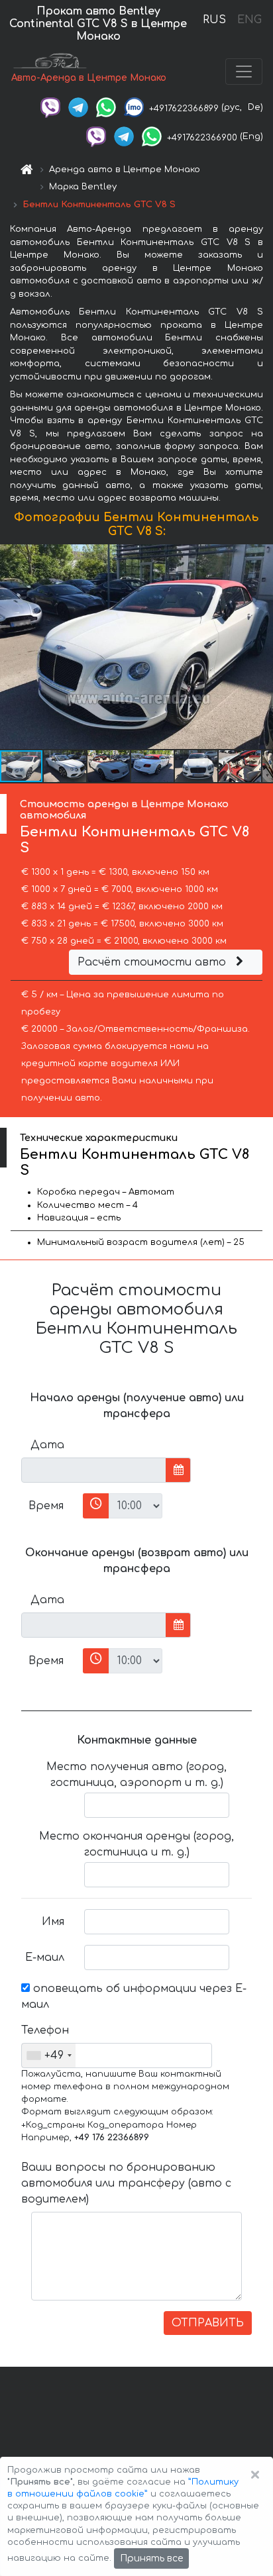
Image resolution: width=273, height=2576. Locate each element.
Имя (53, 1922)
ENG (249, 20)
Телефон (45, 2030)
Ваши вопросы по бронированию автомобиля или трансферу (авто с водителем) (126, 2183)
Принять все (151, 2558)
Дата (47, 1445)
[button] (66, 766)
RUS (214, 20)
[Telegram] (78, 107)
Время (46, 1506)
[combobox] (49, 2056)
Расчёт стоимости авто (153, 962)
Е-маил (45, 1957)
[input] (94, 1470)
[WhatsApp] (106, 107)
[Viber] (50, 107)
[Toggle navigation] (244, 72)
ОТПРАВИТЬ (208, 2323)
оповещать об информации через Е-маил (134, 1997)
